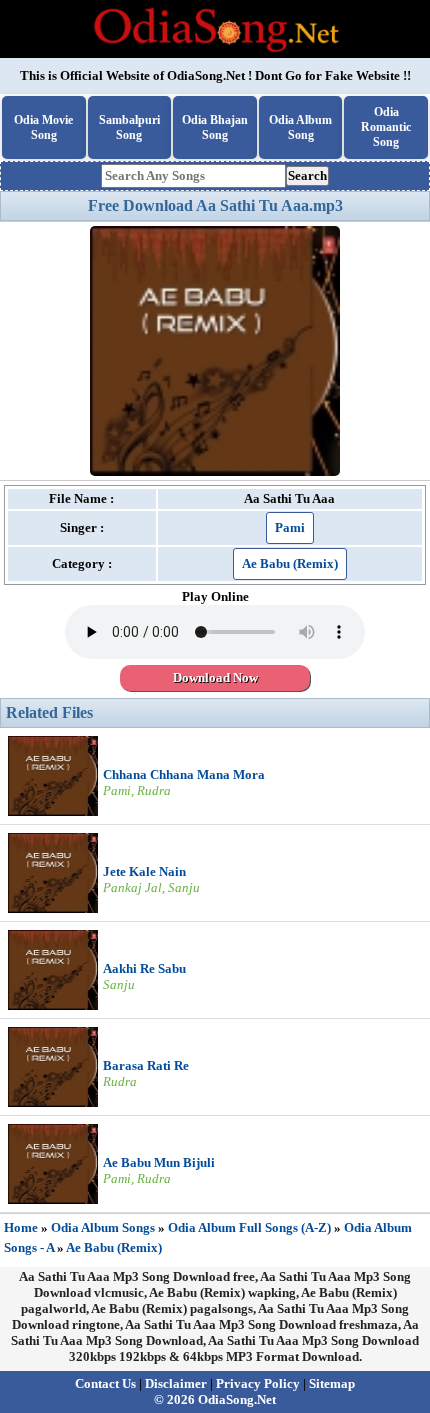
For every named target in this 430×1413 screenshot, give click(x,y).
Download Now (215, 677)
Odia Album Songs (103, 1227)
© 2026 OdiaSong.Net (215, 1399)
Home (21, 1227)
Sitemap (332, 1383)
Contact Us (105, 1383)
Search (307, 175)
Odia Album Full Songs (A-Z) (249, 1227)
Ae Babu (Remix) (290, 563)
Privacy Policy (258, 1383)
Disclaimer (176, 1383)
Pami (290, 527)
